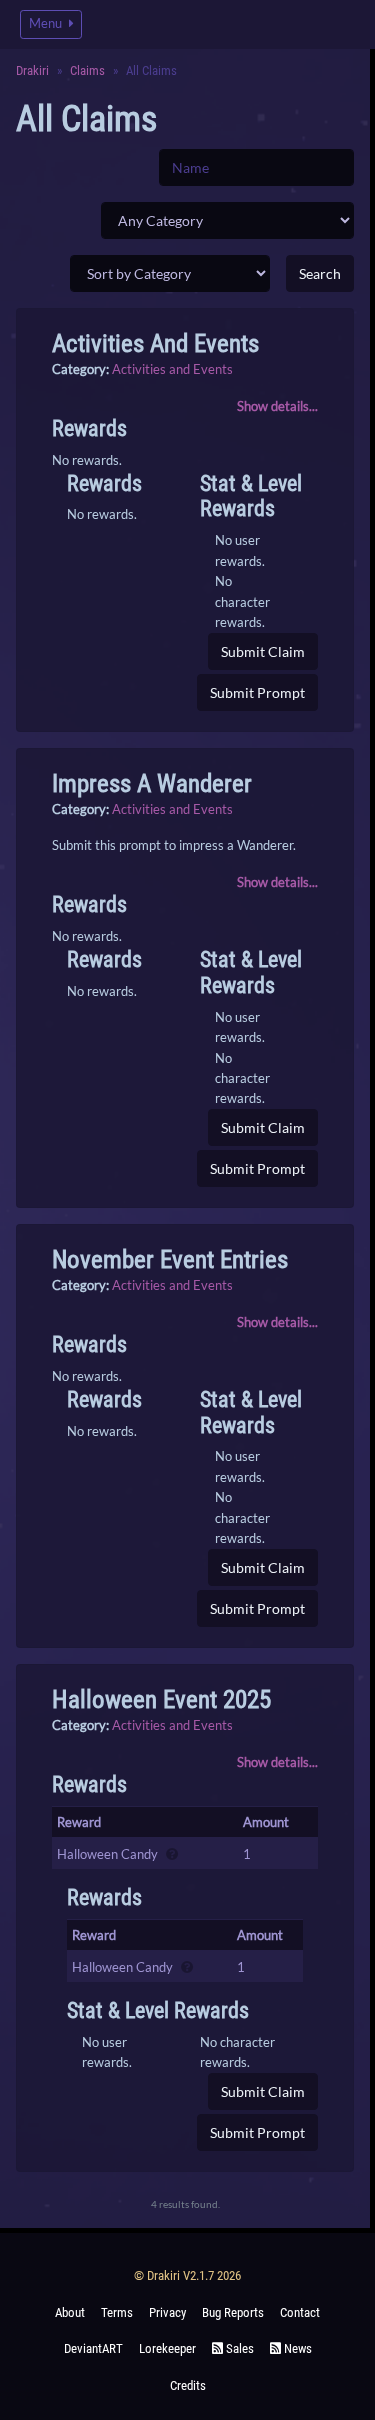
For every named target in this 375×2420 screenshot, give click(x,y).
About (70, 2312)
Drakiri (32, 70)
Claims (87, 70)
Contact (300, 2312)
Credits (188, 2385)
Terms (117, 2312)
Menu (47, 23)
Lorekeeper (167, 2348)
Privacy (167, 2312)
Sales (238, 2348)
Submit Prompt (257, 692)
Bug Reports (233, 2312)
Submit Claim (263, 651)
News (296, 2348)
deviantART (93, 2348)
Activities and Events (172, 369)
